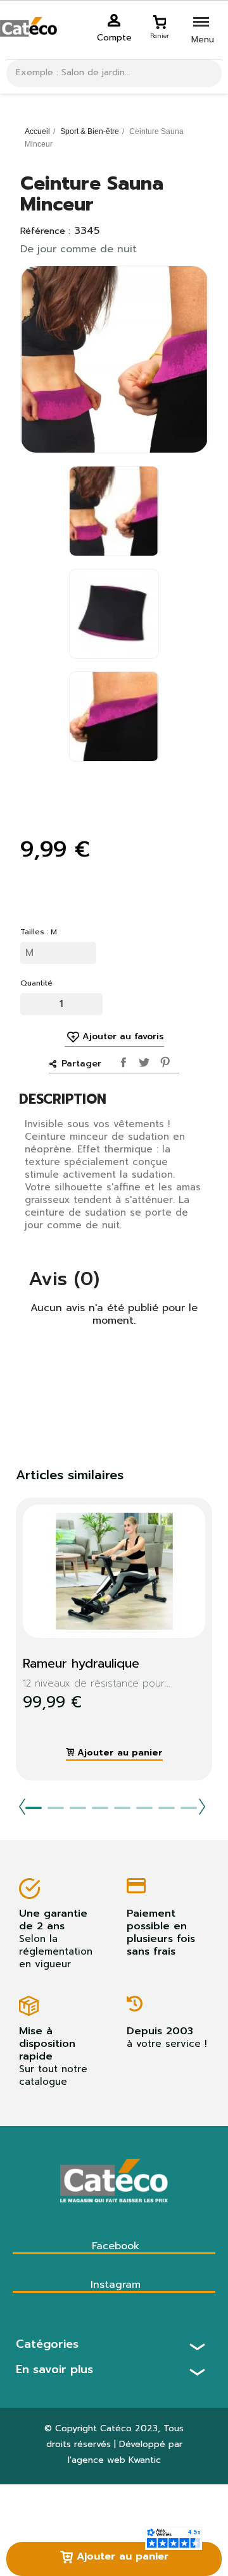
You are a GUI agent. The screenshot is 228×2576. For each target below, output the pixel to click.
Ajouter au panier (121, 2556)
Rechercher (207, 73)
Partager (122, 1060)
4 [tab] (100, 1808)
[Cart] (160, 20)
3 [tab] (78, 1808)
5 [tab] (122, 1808)
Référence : (45, 231)
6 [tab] (144, 1808)
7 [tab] (167, 1808)
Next (202, 1807)
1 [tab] (34, 1808)
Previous (22, 1807)
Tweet (142, 1060)
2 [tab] (56, 1808)
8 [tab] (189, 1808)
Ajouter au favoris (123, 1037)
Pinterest (163, 1060)
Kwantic (145, 2460)
